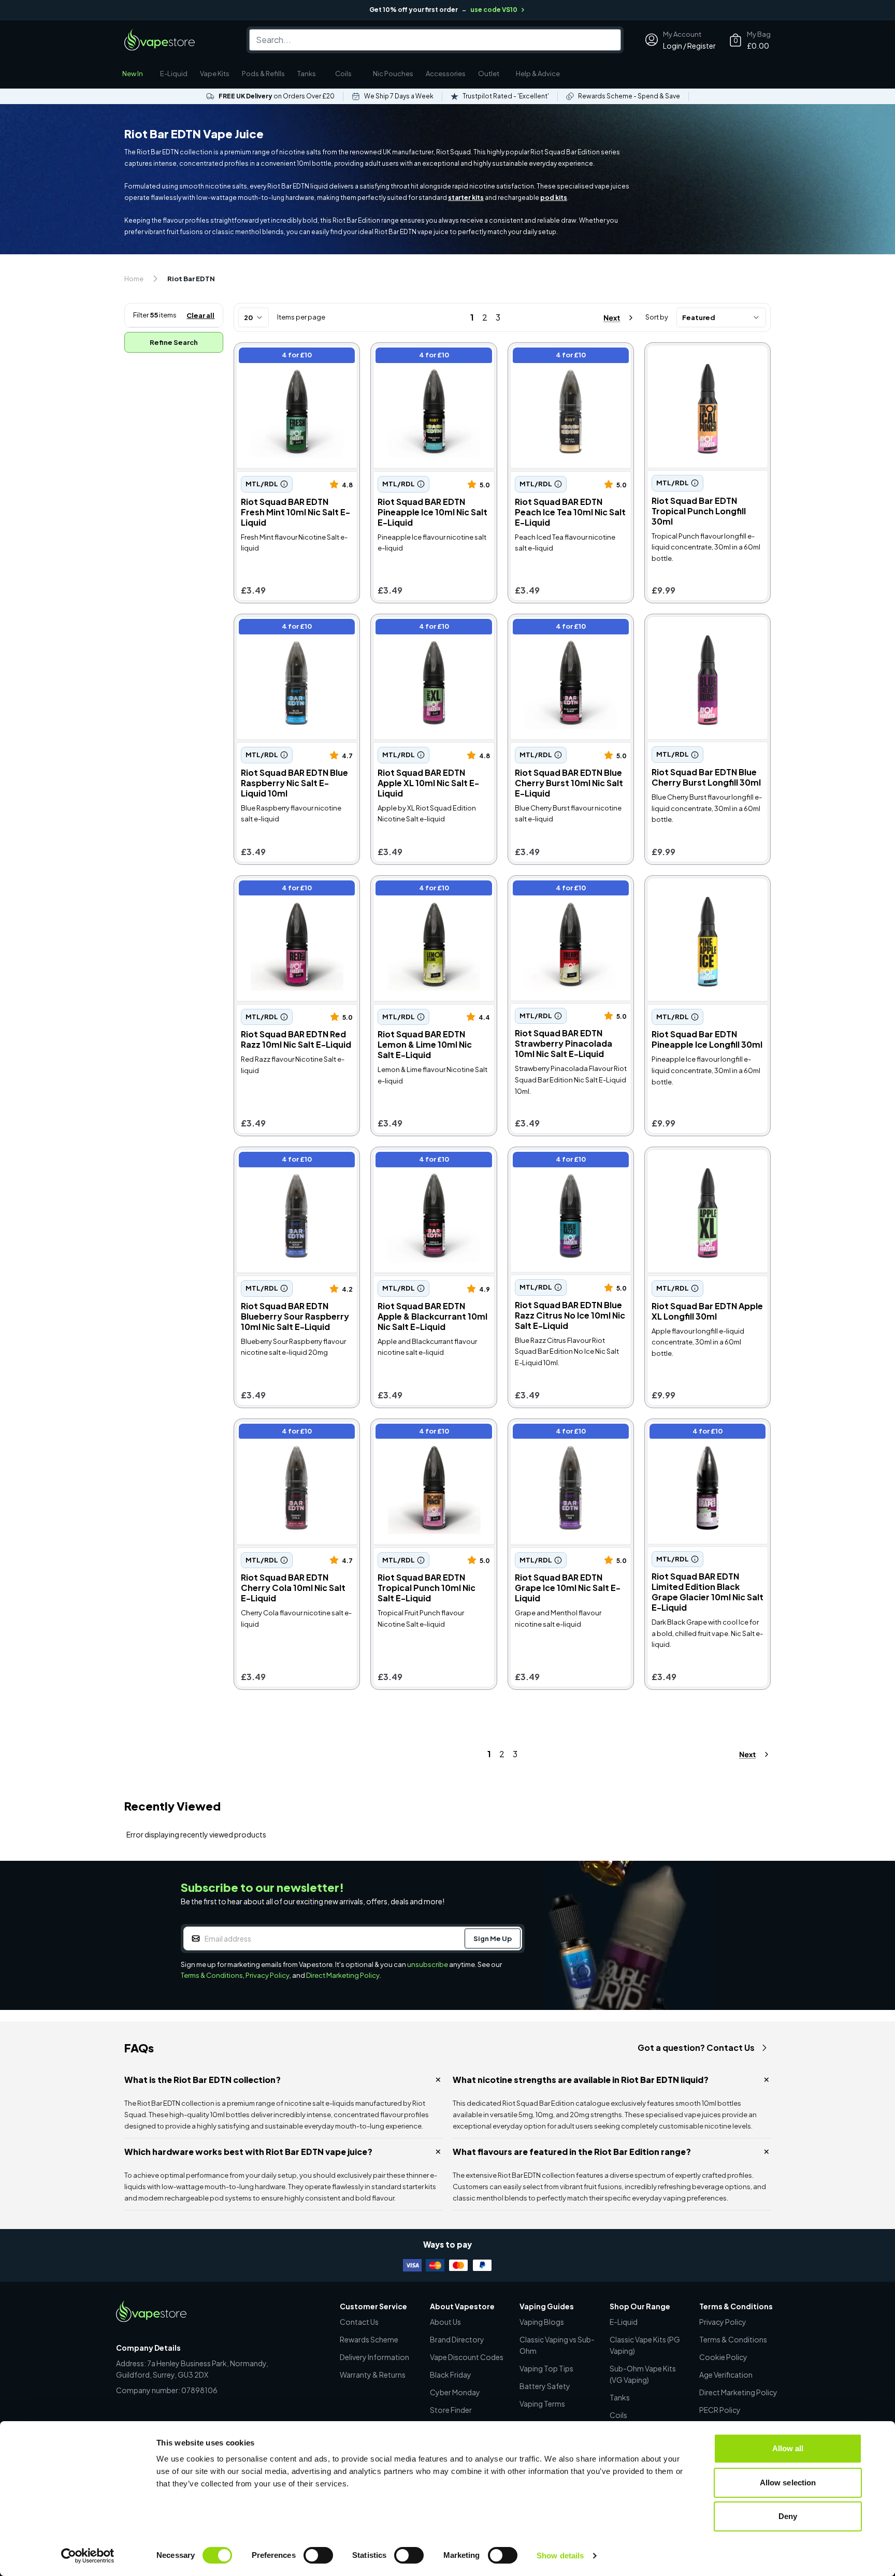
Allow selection (788, 2483)
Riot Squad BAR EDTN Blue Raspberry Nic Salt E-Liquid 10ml (289, 634)
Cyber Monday (455, 2392)
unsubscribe (428, 1964)
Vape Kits (215, 74)
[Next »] (609, 318)
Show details (560, 2556)
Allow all (788, 2448)
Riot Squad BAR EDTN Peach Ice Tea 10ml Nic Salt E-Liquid (567, 357)
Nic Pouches (393, 74)
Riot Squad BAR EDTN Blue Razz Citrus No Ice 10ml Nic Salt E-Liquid (570, 1167)
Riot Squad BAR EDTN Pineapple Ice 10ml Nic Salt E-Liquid (430, 362)
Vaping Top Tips (546, 2368)
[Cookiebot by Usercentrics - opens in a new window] (88, 2556)
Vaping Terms (542, 2404)
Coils (343, 74)
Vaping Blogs (542, 2322)
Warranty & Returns (373, 2375)
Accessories (446, 74)
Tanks (307, 74)
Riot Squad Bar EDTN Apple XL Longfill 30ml (706, 1161)
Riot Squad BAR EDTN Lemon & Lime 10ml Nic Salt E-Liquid (430, 889)
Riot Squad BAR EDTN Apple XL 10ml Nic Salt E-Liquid (428, 628)
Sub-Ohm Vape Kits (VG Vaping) (643, 2374)
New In (133, 74)
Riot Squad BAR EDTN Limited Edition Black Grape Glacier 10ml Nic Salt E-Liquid (705, 1438)
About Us (445, 2322)
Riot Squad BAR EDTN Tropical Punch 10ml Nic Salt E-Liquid (432, 1433)
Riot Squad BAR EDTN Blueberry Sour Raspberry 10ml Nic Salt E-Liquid (295, 1167)
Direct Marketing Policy (343, 1975)
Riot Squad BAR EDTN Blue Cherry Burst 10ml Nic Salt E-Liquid (565, 634)
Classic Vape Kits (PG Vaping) (645, 2345)
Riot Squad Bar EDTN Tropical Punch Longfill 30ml (704, 357)
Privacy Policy (268, 1975)
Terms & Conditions (212, 1975)
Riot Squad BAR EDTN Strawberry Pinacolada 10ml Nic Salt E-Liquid (571, 895)
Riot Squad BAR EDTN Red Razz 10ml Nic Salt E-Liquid (288, 889)
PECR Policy (720, 2410)
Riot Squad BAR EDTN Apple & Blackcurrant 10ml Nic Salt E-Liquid (432, 1167)
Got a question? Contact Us (696, 2047)
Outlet (489, 74)
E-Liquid (174, 74)
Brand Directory (457, 2339)
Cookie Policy (723, 2357)
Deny (788, 2516)
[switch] (318, 2555)
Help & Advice (538, 74)
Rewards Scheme (369, 2339)
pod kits (554, 198)
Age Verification (726, 2375)
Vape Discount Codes (467, 2357)
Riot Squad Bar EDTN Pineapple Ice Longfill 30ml (698, 889)
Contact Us (359, 2322)
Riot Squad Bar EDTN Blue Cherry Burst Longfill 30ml (698, 628)
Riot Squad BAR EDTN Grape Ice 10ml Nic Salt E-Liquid (567, 1433)
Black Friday (451, 2375)
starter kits (466, 198)
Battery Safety (545, 2386)
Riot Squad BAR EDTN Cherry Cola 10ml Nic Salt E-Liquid (293, 1433)
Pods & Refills (263, 74)
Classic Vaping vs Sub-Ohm (557, 2345)
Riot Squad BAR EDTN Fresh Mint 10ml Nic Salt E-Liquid (291, 357)
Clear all (200, 315)
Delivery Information (374, 2357)
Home (134, 279)
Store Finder (451, 2410)
